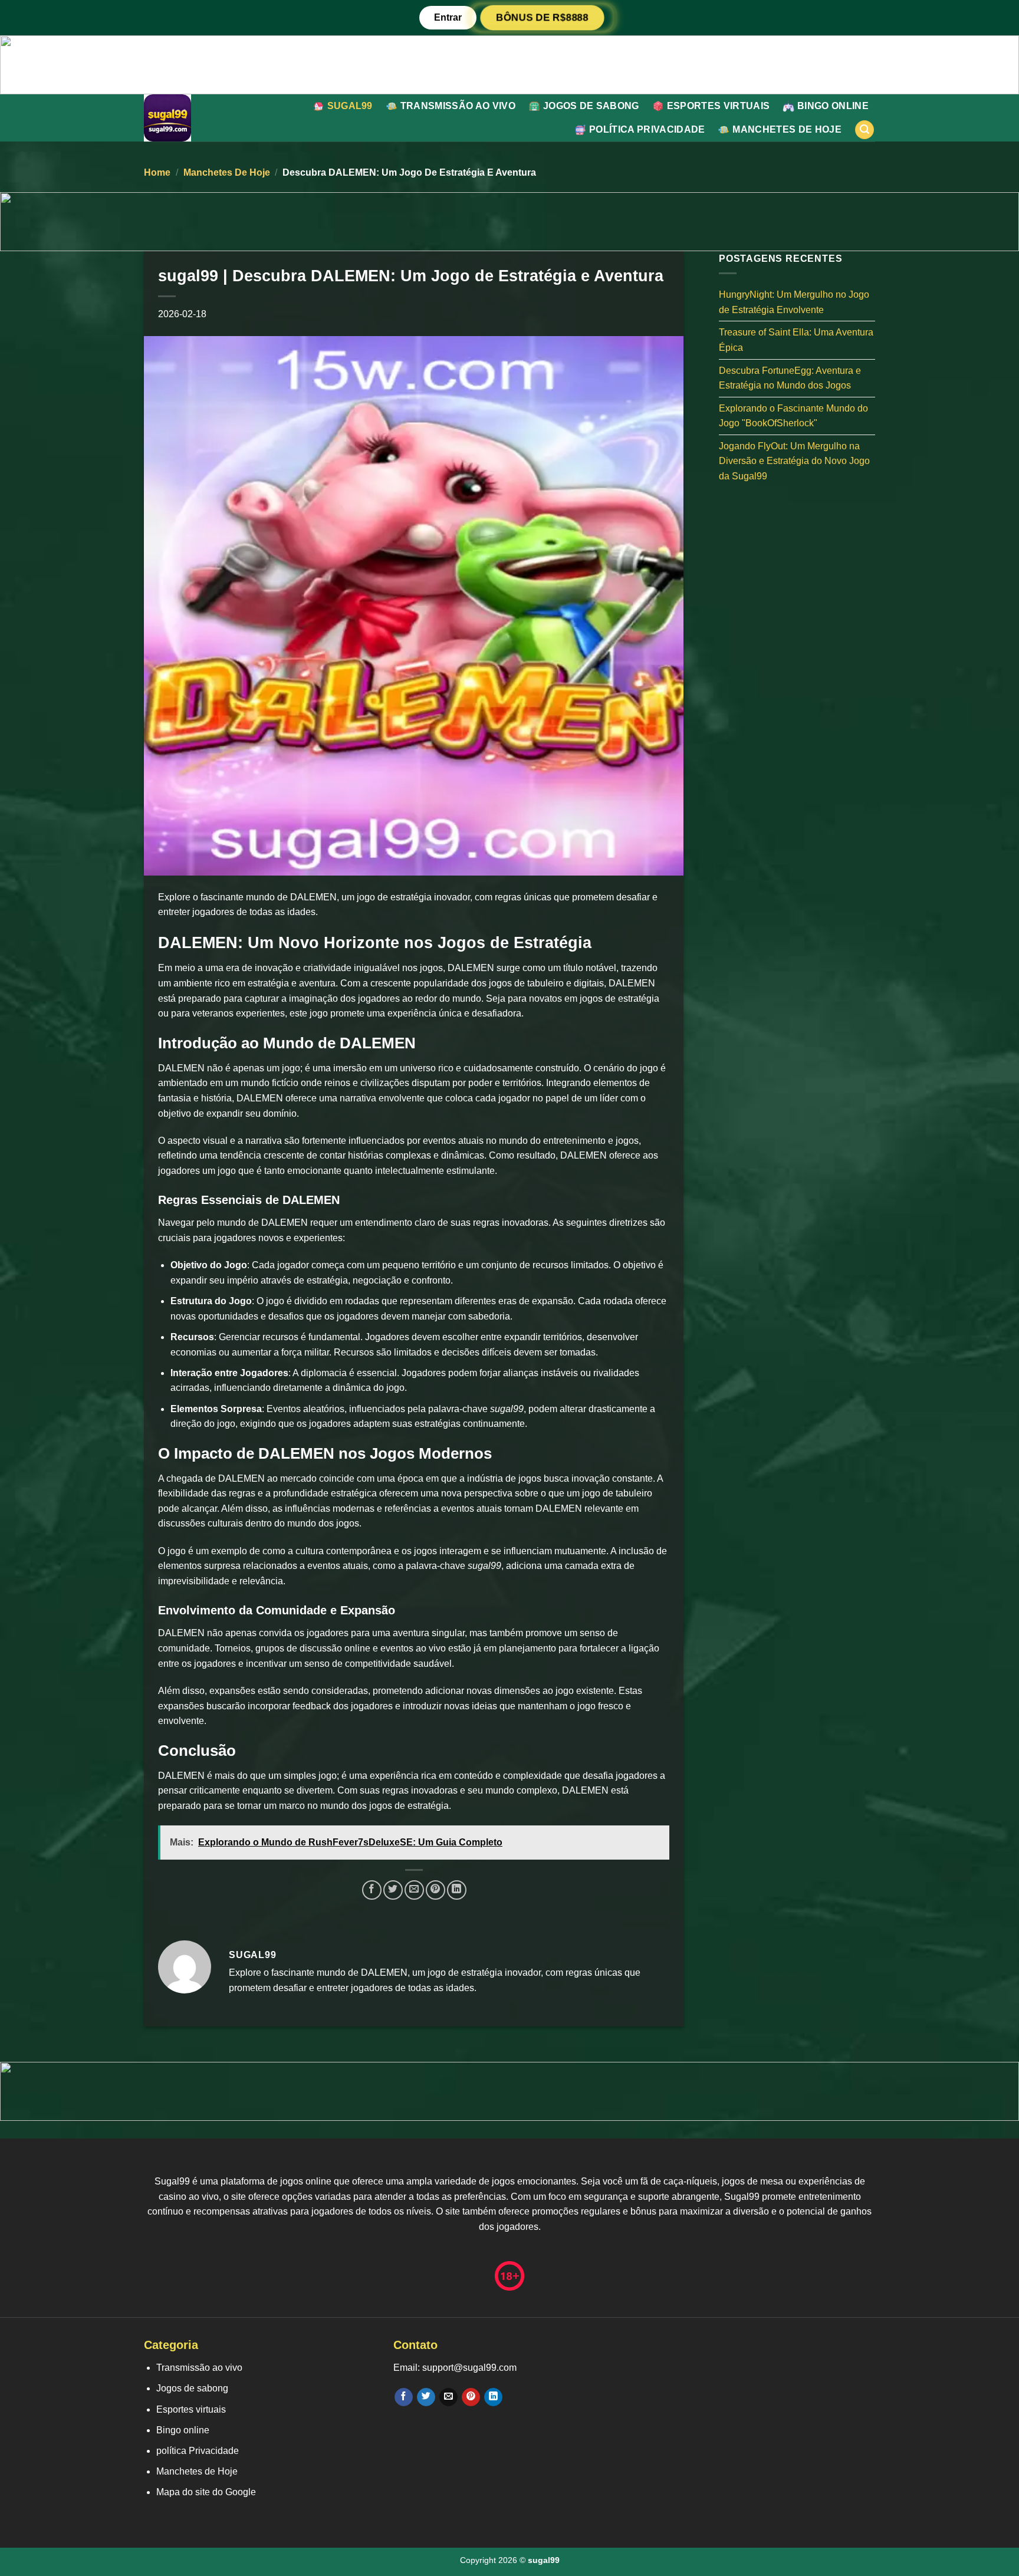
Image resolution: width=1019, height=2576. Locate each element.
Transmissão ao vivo (458, 106)
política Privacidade (647, 129)
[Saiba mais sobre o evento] (509, 64)
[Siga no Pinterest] (471, 2397)
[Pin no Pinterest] (435, 1890)
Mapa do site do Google (206, 2492)
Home (157, 172)
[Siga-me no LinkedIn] (493, 2397)
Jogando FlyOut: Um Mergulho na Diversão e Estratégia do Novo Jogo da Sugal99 (794, 460)
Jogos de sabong (591, 106)
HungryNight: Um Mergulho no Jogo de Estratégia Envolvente (794, 302)
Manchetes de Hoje (787, 129)
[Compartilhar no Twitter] (393, 1890)
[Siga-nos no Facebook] (404, 2397)
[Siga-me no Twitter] (426, 2397)
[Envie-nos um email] (448, 2397)
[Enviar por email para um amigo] (414, 1890)
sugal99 (350, 106)
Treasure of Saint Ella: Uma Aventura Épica (796, 340)
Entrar (448, 17)
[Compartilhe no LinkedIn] (457, 1890)
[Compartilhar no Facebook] (372, 1890)
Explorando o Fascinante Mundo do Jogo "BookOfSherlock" (793, 415)
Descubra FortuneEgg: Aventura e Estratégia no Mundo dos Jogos (790, 378)
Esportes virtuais (718, 106)
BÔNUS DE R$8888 (542, 18)
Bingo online (833, 106)
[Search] (864, 130)
